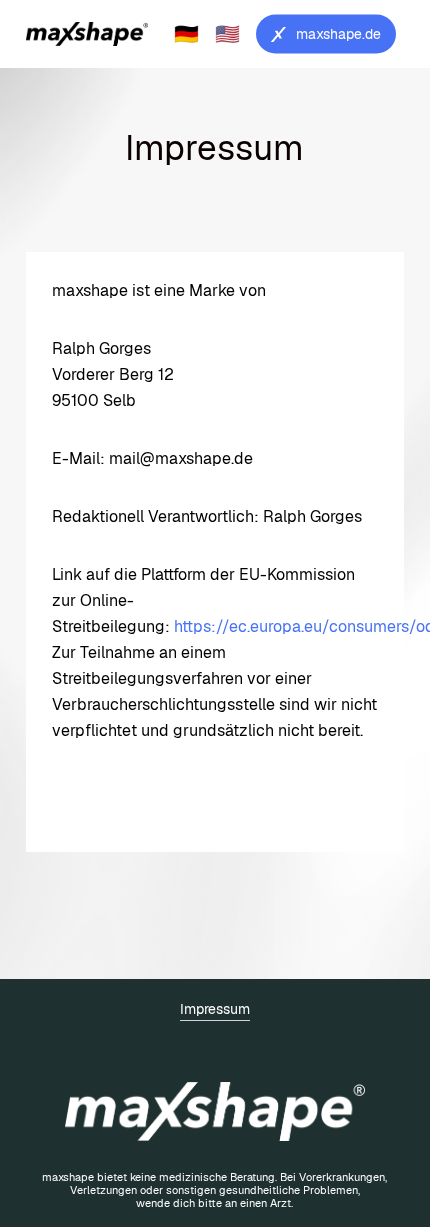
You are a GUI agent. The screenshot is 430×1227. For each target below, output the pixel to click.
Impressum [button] (215, 1009)
